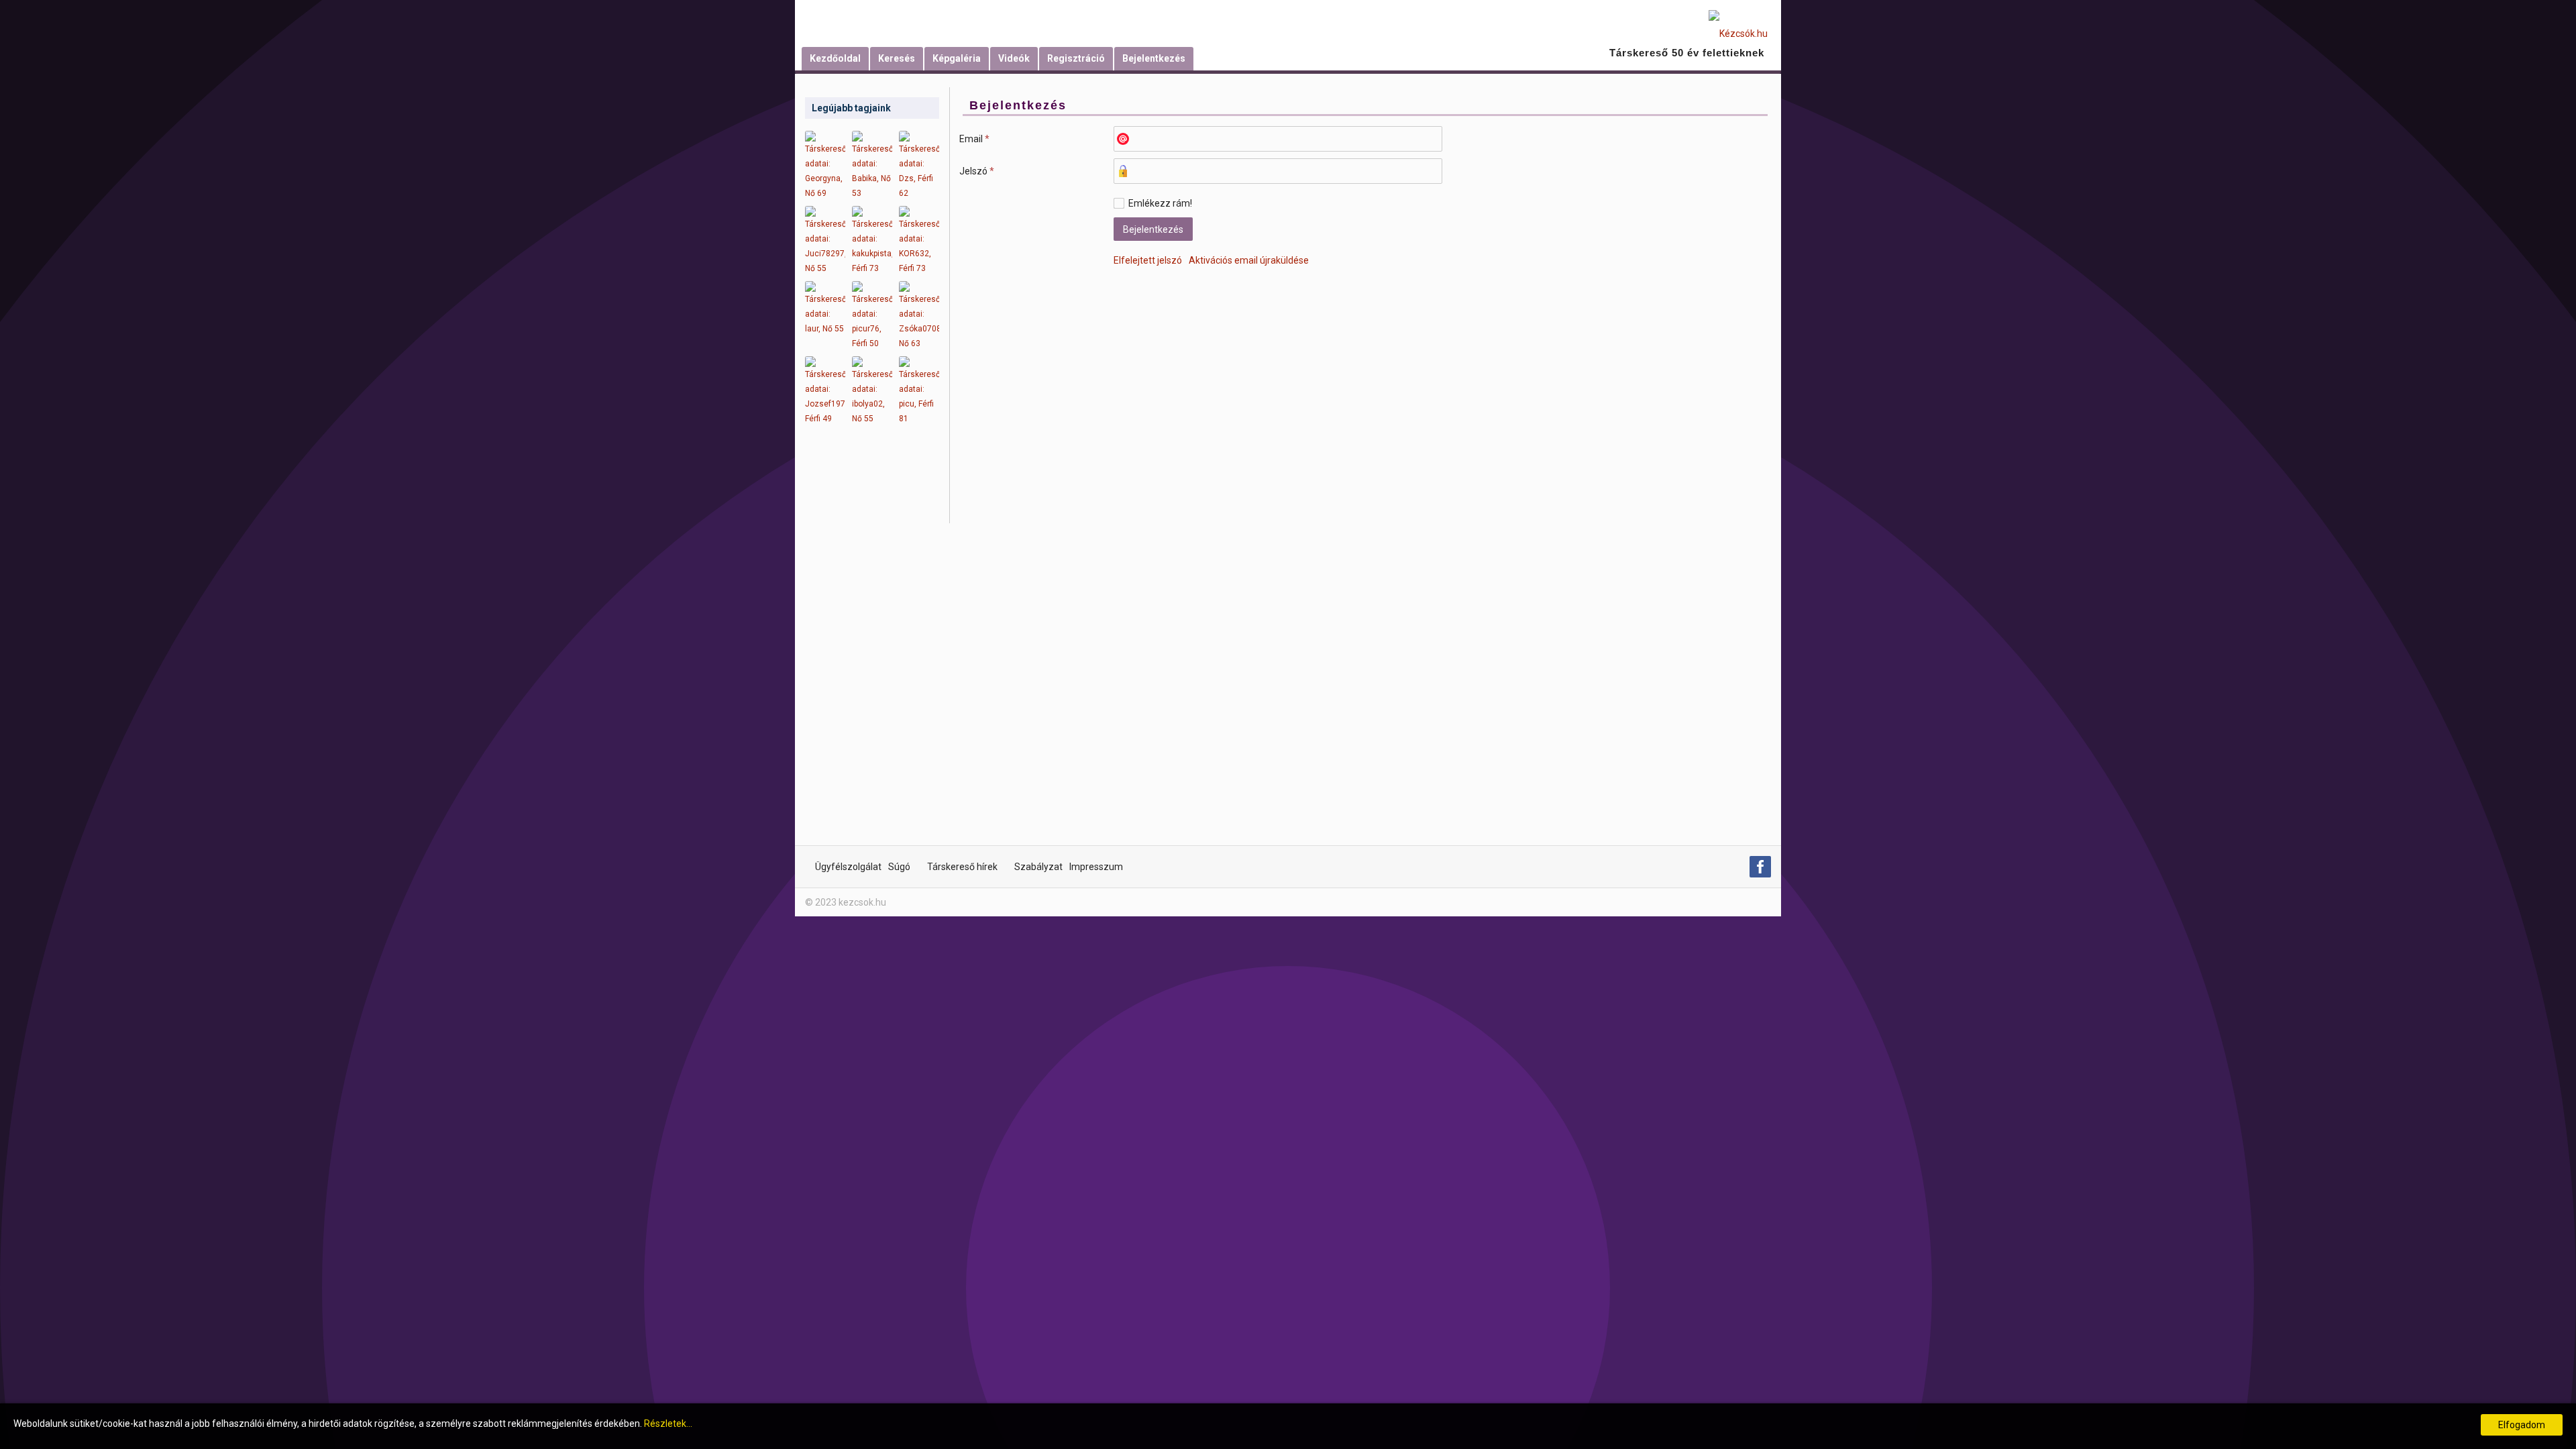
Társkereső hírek (962, 867)
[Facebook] (1760, 867)
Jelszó (977, 171)
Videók (1014, 58)
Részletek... (668, 1424)
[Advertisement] (872, 644)
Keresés (897, 58)
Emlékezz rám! (1160, 203)
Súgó (899, 867)
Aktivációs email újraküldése (1249, 260)
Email (974, 139)
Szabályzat (1038, 867)
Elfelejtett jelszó (1148, 260)
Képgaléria (957, 58)
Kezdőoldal (835, 58)
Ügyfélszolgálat (848, 867)
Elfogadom (2522, 1425)
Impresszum (1096, 867)
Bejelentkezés (1154, 58)
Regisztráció (1076, 58)
